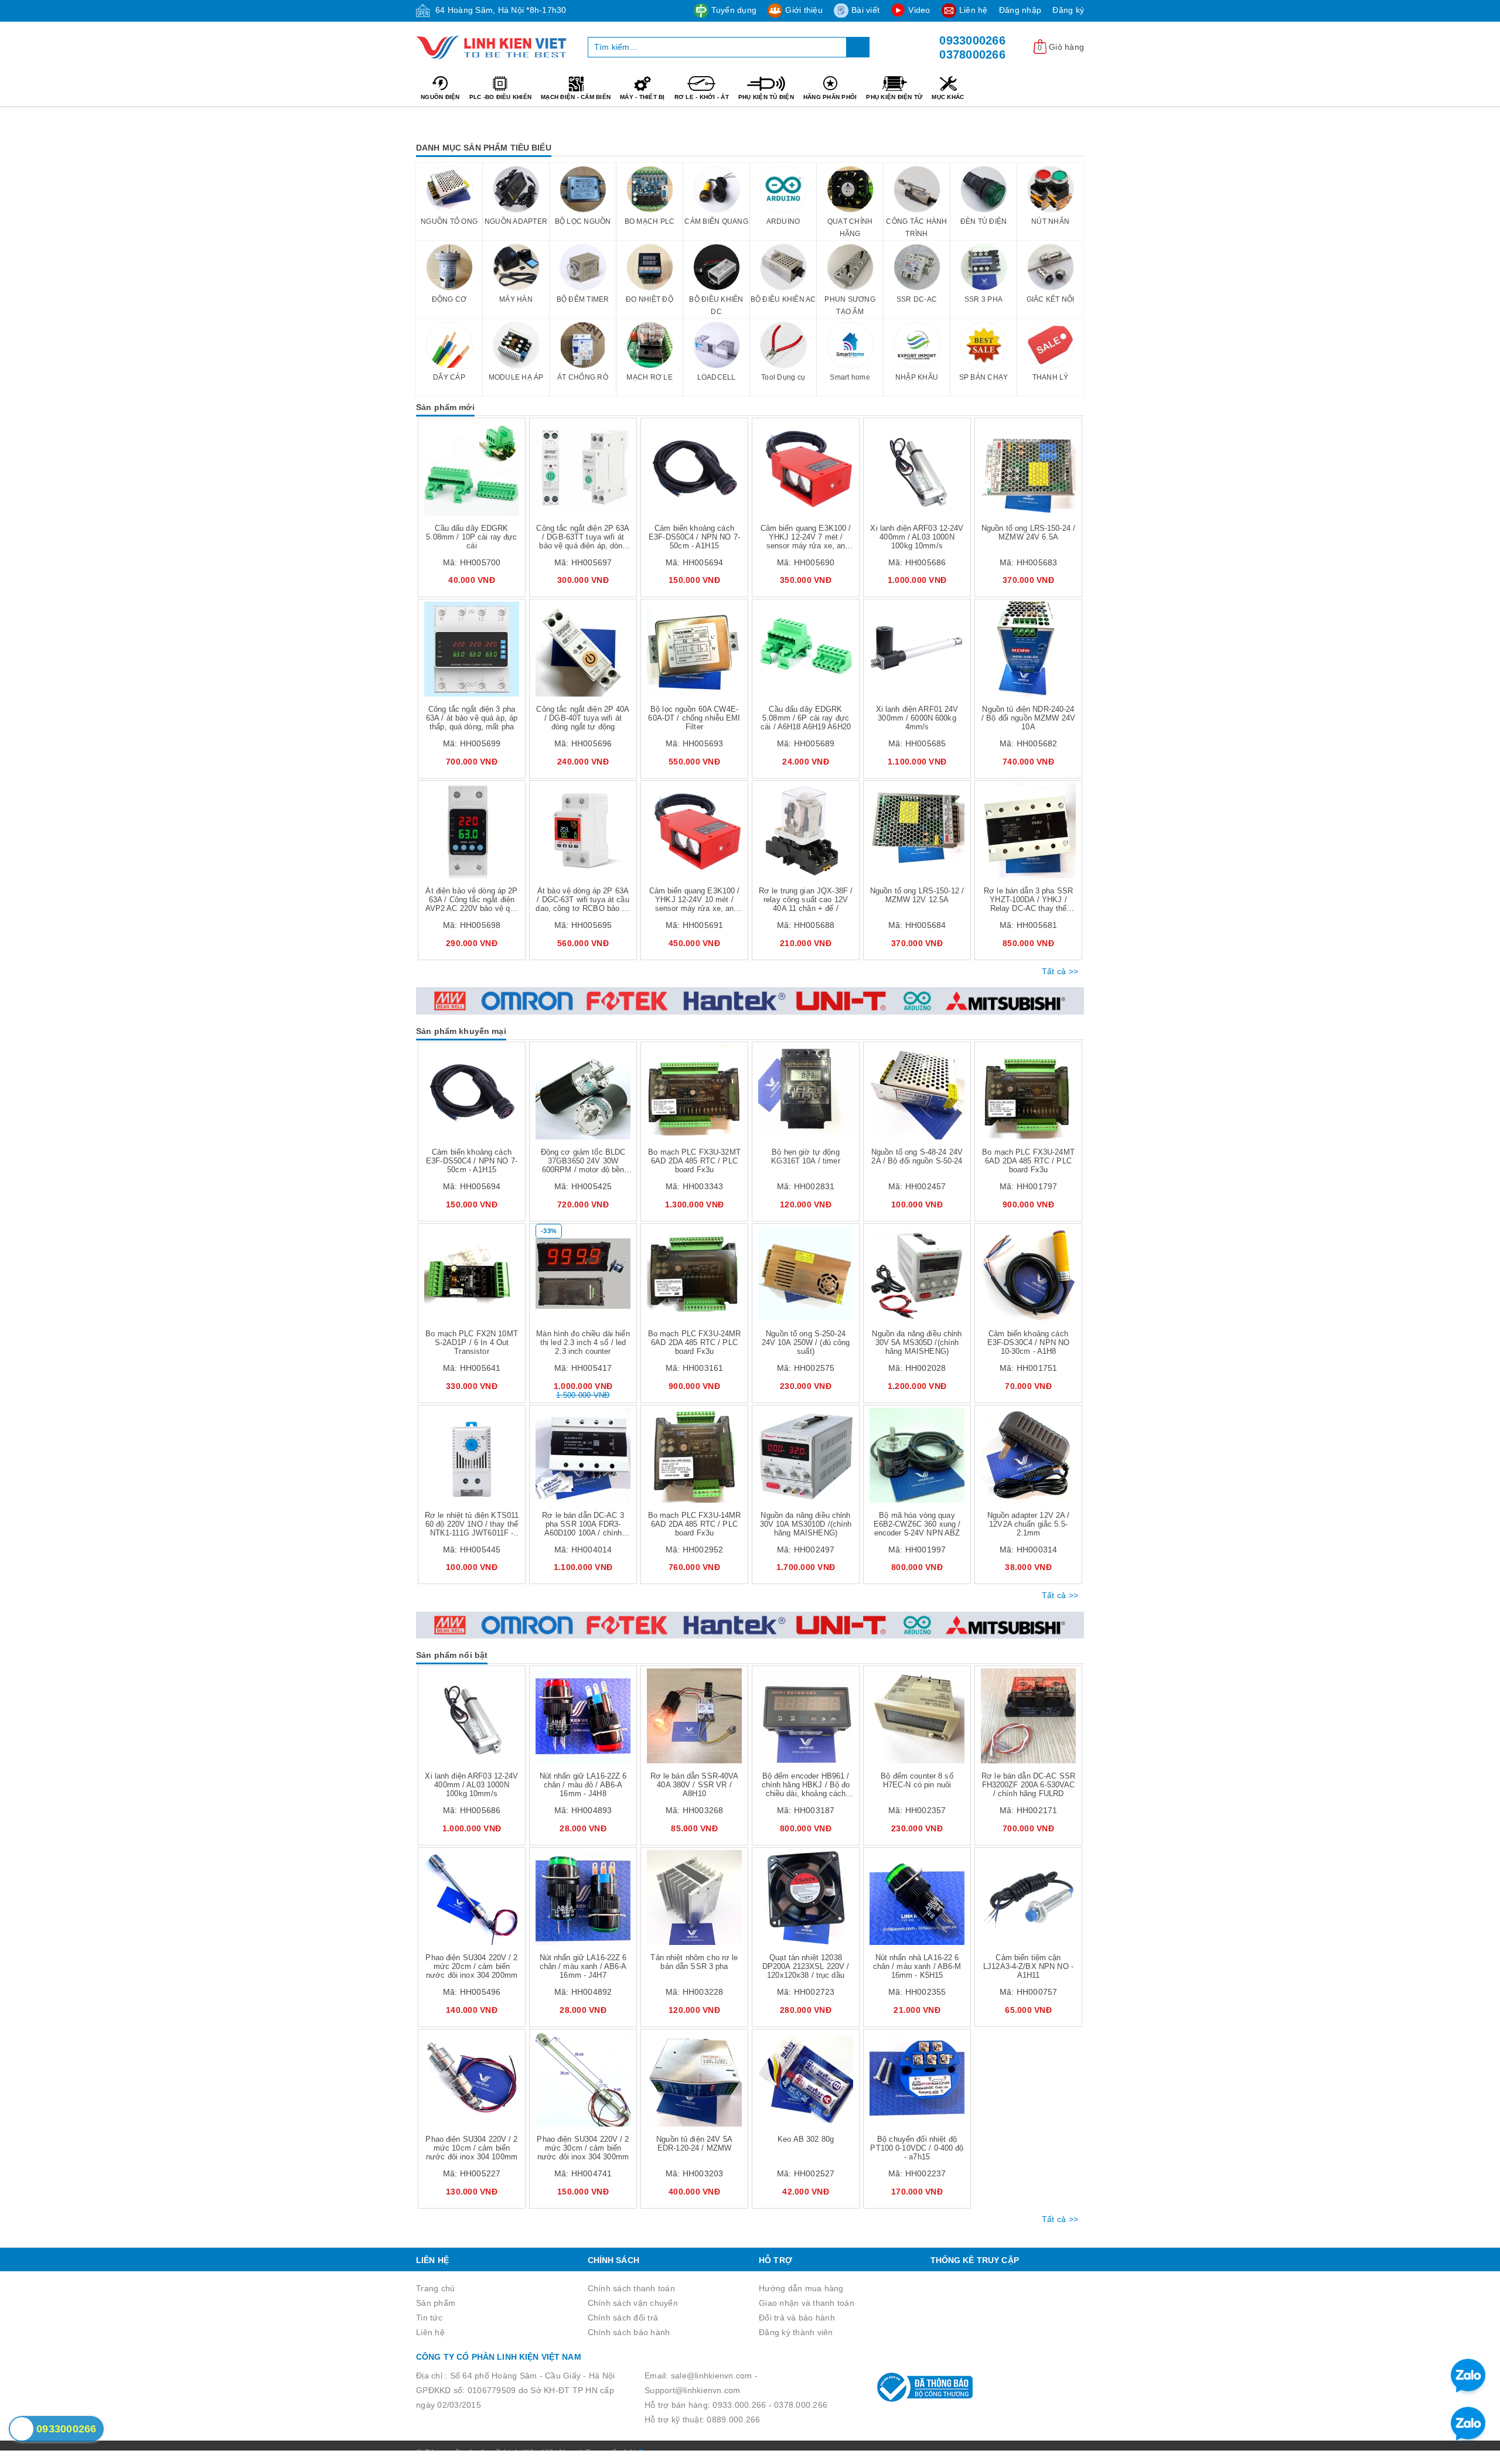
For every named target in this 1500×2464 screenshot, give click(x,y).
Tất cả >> (1060, 971)
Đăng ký (1068, 10)
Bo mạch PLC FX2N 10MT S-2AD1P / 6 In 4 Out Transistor (472, 1342)
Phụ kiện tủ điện (766, 97)
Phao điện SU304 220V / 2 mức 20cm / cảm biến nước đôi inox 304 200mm (471, 1966)
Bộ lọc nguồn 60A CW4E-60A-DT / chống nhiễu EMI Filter (694, 718)
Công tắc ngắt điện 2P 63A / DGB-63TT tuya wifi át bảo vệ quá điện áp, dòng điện (583, 541)
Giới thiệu (804, 10)
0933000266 (972, 40)
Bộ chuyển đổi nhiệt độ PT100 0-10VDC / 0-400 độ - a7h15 (917, 2148)
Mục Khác (948, 97)
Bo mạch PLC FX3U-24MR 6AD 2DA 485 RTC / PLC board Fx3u (695, 1342)
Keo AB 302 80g (806, 2139)
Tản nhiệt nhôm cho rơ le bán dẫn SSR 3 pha (694, 1962)
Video (919, 10)
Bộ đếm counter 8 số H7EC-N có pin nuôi (917, 1780)
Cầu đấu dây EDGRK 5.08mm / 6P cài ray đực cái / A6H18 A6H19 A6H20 (806, 718)
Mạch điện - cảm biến (576, 97)
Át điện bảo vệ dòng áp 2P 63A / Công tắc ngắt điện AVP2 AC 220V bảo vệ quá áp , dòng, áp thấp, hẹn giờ (472, 904)
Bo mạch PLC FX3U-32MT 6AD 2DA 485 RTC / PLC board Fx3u (694, 1161)
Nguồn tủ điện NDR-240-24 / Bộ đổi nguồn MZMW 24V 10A (1028, 718)
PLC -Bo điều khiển (501, 97)
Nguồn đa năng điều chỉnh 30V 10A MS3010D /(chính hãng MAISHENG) (806, 1524)
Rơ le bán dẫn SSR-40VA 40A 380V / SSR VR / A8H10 (695, 1785)
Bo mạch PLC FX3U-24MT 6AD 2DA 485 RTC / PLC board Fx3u (1028, 1161)
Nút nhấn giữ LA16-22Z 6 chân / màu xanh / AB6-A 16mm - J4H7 (583, 1966)
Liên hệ (974, 10)
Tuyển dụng (734, 10)
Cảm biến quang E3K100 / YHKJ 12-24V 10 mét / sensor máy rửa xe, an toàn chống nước (695, 904)
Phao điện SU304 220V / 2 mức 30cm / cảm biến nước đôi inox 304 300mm (583, 2148)
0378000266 (972, 54)
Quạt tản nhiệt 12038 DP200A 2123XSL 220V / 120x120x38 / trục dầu (806, 1966)
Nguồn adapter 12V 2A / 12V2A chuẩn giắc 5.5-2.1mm (1029, 1524)
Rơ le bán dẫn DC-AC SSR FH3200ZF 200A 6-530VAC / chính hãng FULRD (1028, 1785)
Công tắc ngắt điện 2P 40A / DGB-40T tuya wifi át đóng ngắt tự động (583, 718)
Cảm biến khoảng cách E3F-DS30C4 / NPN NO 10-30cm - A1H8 (1028, 1342)
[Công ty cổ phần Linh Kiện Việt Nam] (493, 47)
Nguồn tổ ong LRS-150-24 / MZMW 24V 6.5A (1028, 533)
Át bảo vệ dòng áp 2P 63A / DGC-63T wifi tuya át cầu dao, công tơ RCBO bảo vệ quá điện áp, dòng (583, 904)
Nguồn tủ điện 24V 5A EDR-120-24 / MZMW (694, 2144)
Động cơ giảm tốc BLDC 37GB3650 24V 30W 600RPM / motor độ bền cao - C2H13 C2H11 (583, 1165)
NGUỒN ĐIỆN (440, 97)
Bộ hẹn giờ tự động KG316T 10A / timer (805, 1156)
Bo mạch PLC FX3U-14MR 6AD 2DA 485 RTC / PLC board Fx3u (695, 1524)
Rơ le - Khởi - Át (702, 97)
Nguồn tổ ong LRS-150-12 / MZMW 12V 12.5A (917, 895)
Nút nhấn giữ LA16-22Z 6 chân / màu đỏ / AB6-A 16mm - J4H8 (583, 1785)
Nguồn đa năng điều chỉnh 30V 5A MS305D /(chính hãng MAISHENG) (917, 1342)
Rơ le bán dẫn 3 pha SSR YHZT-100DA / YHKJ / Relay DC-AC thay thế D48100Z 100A (1028, 904)
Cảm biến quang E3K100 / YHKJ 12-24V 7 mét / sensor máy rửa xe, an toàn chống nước (806, 541)
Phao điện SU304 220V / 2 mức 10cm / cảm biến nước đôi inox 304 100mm (471, 2148)
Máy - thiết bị (642, 97)
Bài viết (865, 10)
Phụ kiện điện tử (894, 97)
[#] (750, 1001)
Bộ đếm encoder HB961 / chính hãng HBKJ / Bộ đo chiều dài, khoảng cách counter (806, 1789)
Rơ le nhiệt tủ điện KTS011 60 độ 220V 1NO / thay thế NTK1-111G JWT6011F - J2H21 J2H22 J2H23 (472, 1528)
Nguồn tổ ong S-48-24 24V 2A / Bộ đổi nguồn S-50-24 (917, 1156)
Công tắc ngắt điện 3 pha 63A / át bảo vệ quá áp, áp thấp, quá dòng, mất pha (472, 718)
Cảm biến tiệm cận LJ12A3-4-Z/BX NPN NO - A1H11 (1028, 1966)
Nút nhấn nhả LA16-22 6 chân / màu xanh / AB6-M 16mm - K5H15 (917, 1966)
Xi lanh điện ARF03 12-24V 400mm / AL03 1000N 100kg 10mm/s (917, 537)
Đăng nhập (1020, 10)
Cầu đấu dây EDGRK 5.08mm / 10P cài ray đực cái (471, 537)
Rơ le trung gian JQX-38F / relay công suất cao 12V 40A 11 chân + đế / (806, 900)
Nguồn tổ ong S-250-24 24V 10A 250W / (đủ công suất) (806, 1342)
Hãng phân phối (830, 97)
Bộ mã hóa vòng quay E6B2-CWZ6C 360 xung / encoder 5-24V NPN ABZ (917, 1524)
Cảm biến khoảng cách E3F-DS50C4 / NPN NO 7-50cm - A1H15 (694, 537)
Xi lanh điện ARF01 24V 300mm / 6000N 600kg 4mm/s (917, 718)
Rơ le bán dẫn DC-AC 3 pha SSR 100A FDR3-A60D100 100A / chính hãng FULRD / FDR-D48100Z (583, 1533)
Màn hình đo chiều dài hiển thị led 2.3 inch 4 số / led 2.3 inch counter (583, 1342)
